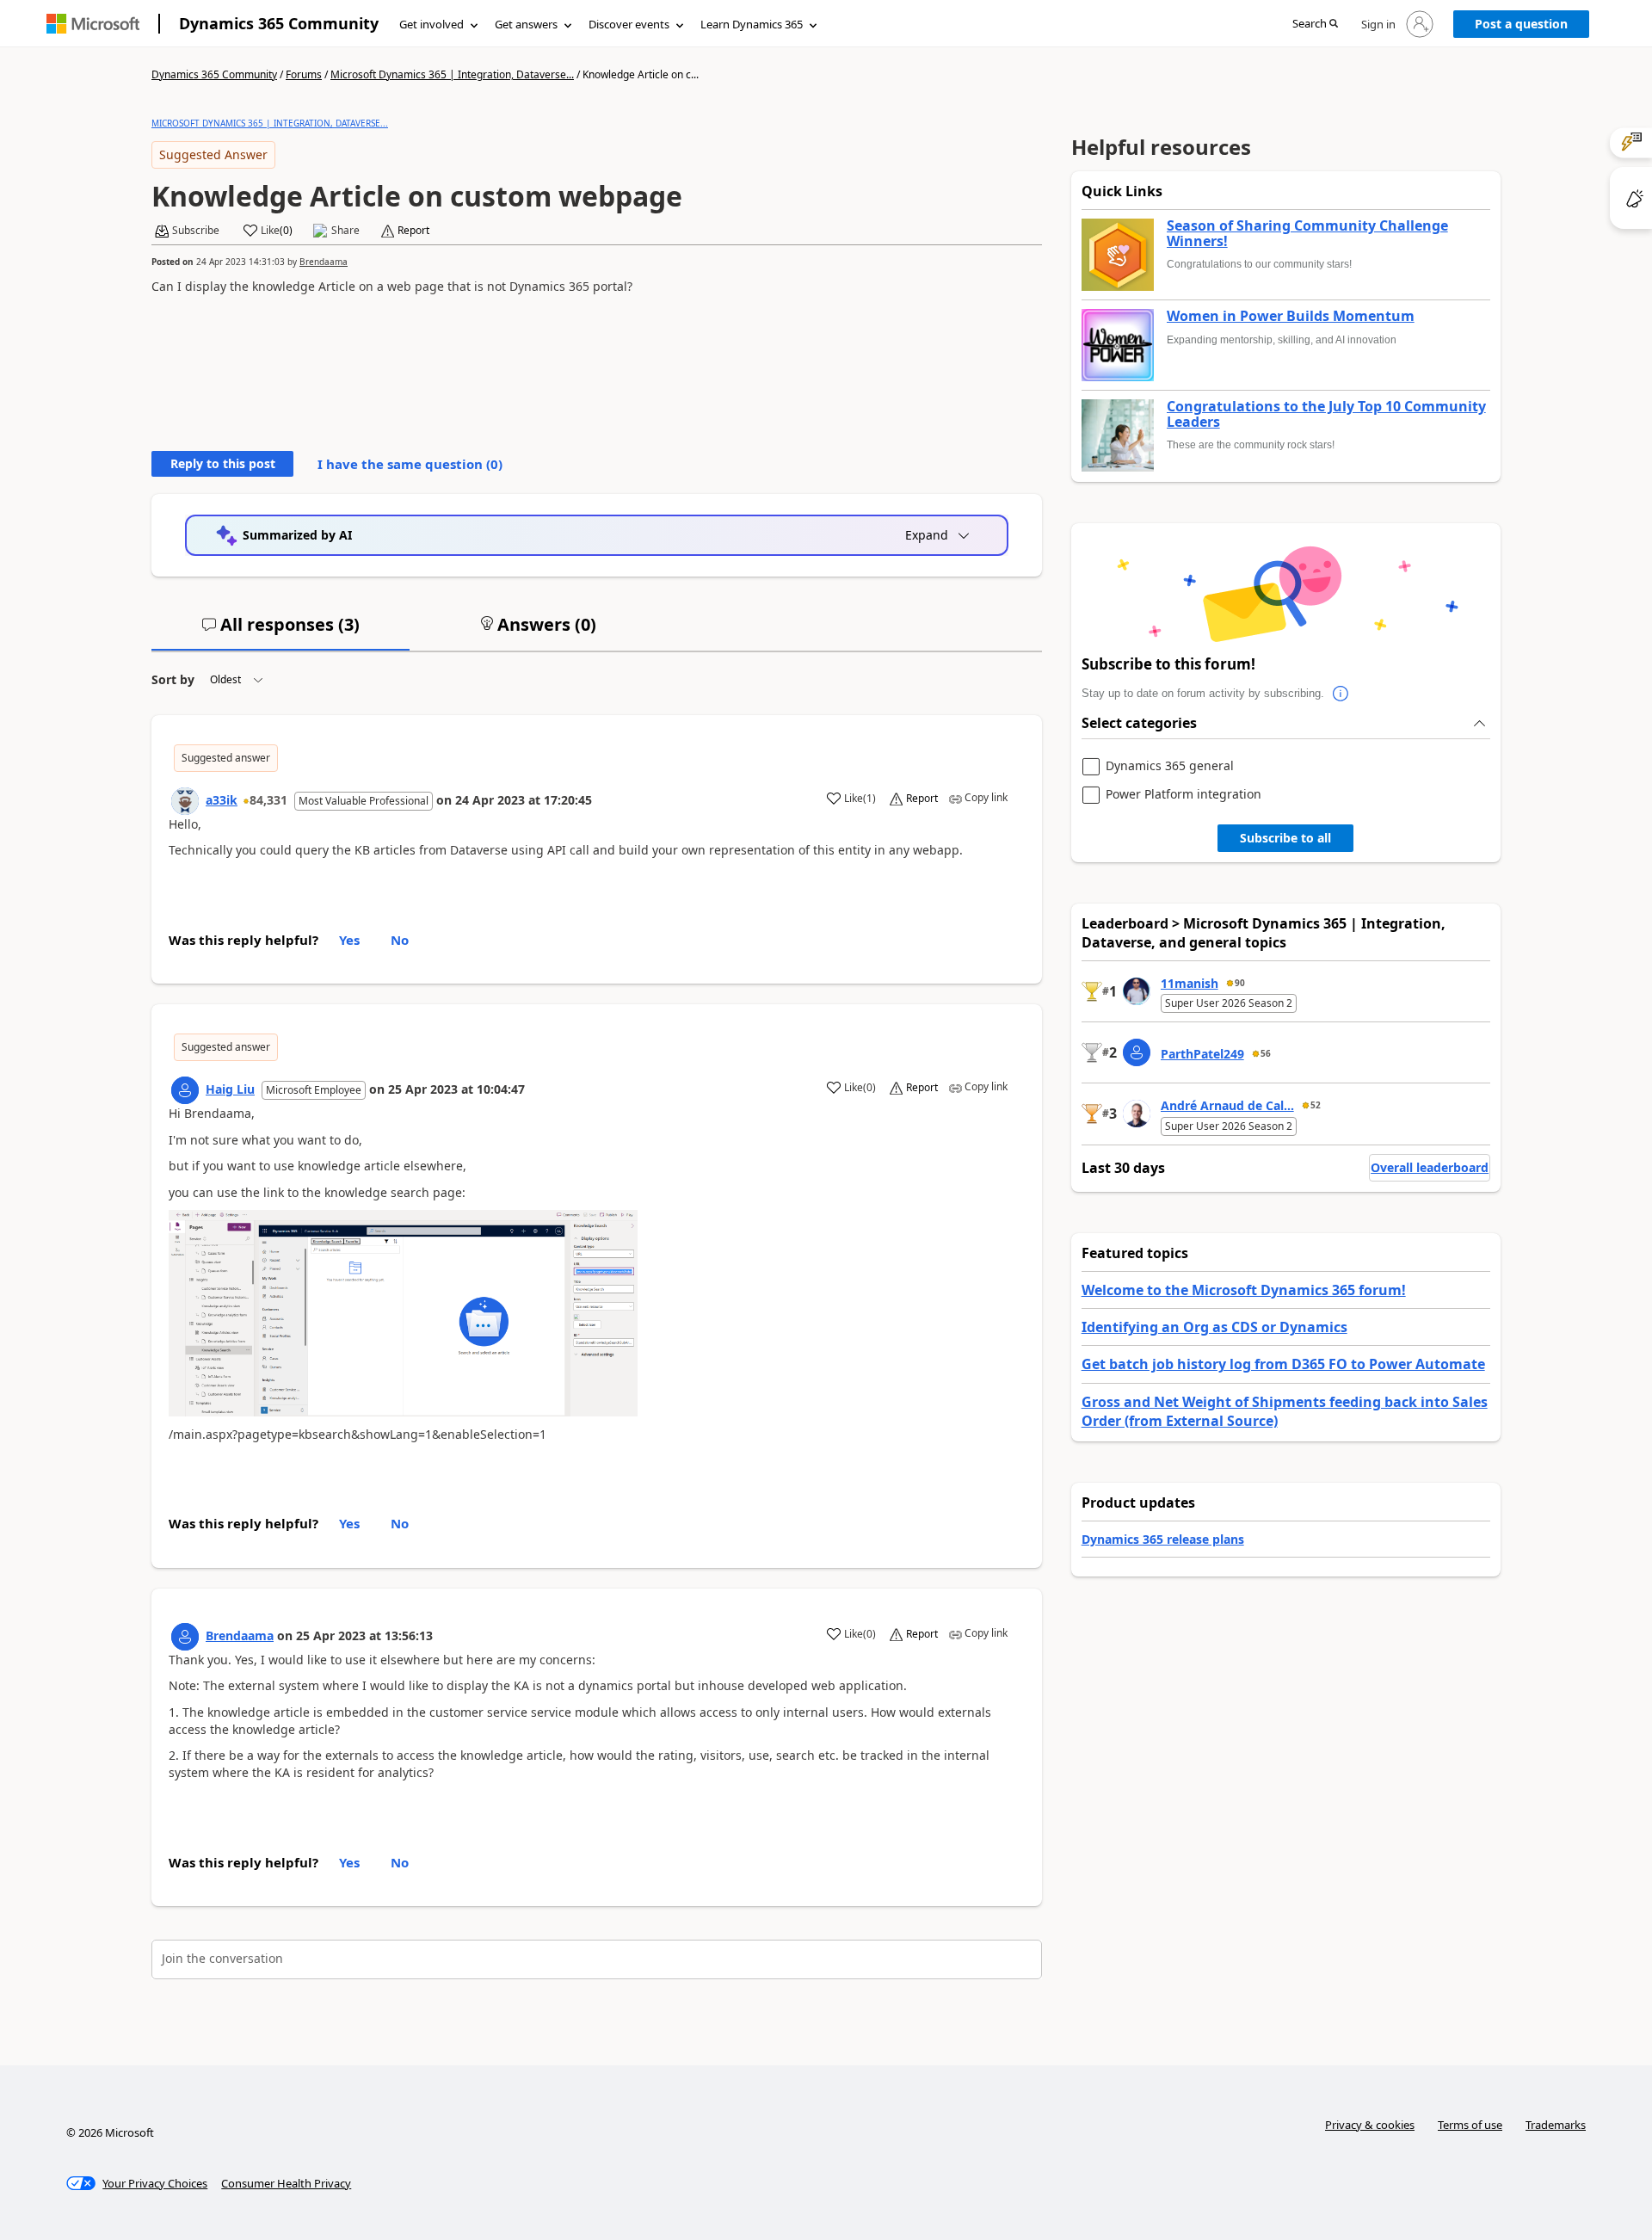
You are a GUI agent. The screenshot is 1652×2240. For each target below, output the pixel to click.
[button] (1315, 25)
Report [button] (413, 231)
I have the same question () (410, 464)
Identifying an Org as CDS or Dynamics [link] (1214, 1327)
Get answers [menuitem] (526, 24)
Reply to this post (223, 463)
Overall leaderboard (1430, 1167)
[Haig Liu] (185, 1090)
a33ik (222, 800)
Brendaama (324, 262)
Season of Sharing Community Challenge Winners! (1307, 234)
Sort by (173, 679)
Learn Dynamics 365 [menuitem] (752, 24)
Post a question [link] (1521, 24)
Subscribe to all (1285, 838)
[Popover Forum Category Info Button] (1341, 694)
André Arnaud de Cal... (1227, 1105)
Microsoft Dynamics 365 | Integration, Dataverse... (452, 74)
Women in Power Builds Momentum (1291, 317)
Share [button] (345, 231)
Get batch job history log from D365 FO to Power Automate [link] (1283, 1364)
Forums (304, 74)
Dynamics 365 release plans (1163, 1539)
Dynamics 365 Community (279, 23)
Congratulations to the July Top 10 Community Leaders (1326, 414)
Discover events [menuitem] (629, 24)
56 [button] (1266, 1053)
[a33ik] (185, 801)
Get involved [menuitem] (431, 24)
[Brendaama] (185, 1637)
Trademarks (1556, 2125)
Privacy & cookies (1370, 2125)
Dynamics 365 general (1170, 766)
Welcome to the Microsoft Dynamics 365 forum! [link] (1244, 1290)
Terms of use (1470, 2125)
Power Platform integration (1184, 795)
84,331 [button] (268, 800)
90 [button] (1240, 983)
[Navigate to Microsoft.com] (93, 24)
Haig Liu (230, 1089)
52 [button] (1316, 1105)
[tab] (280, 632)
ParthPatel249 (1202, 1054)
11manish (1190, 983)
